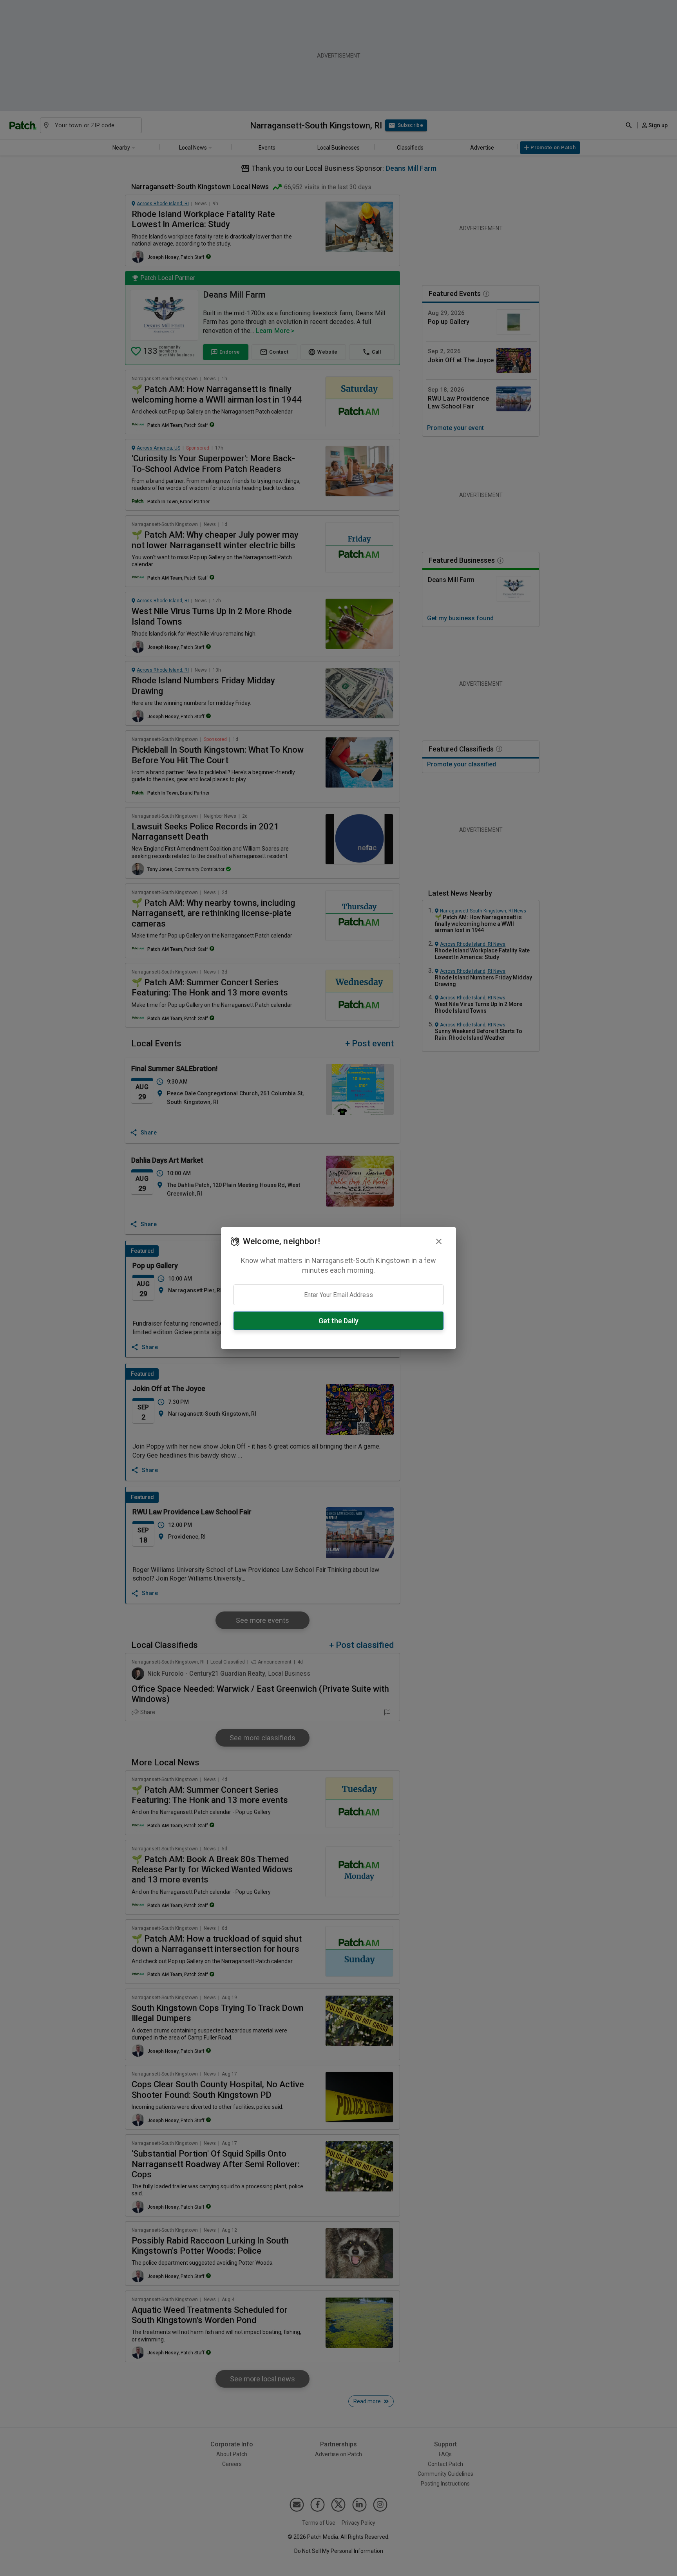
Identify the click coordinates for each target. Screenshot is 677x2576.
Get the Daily (338, 1321)
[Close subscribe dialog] (439, 1241)
